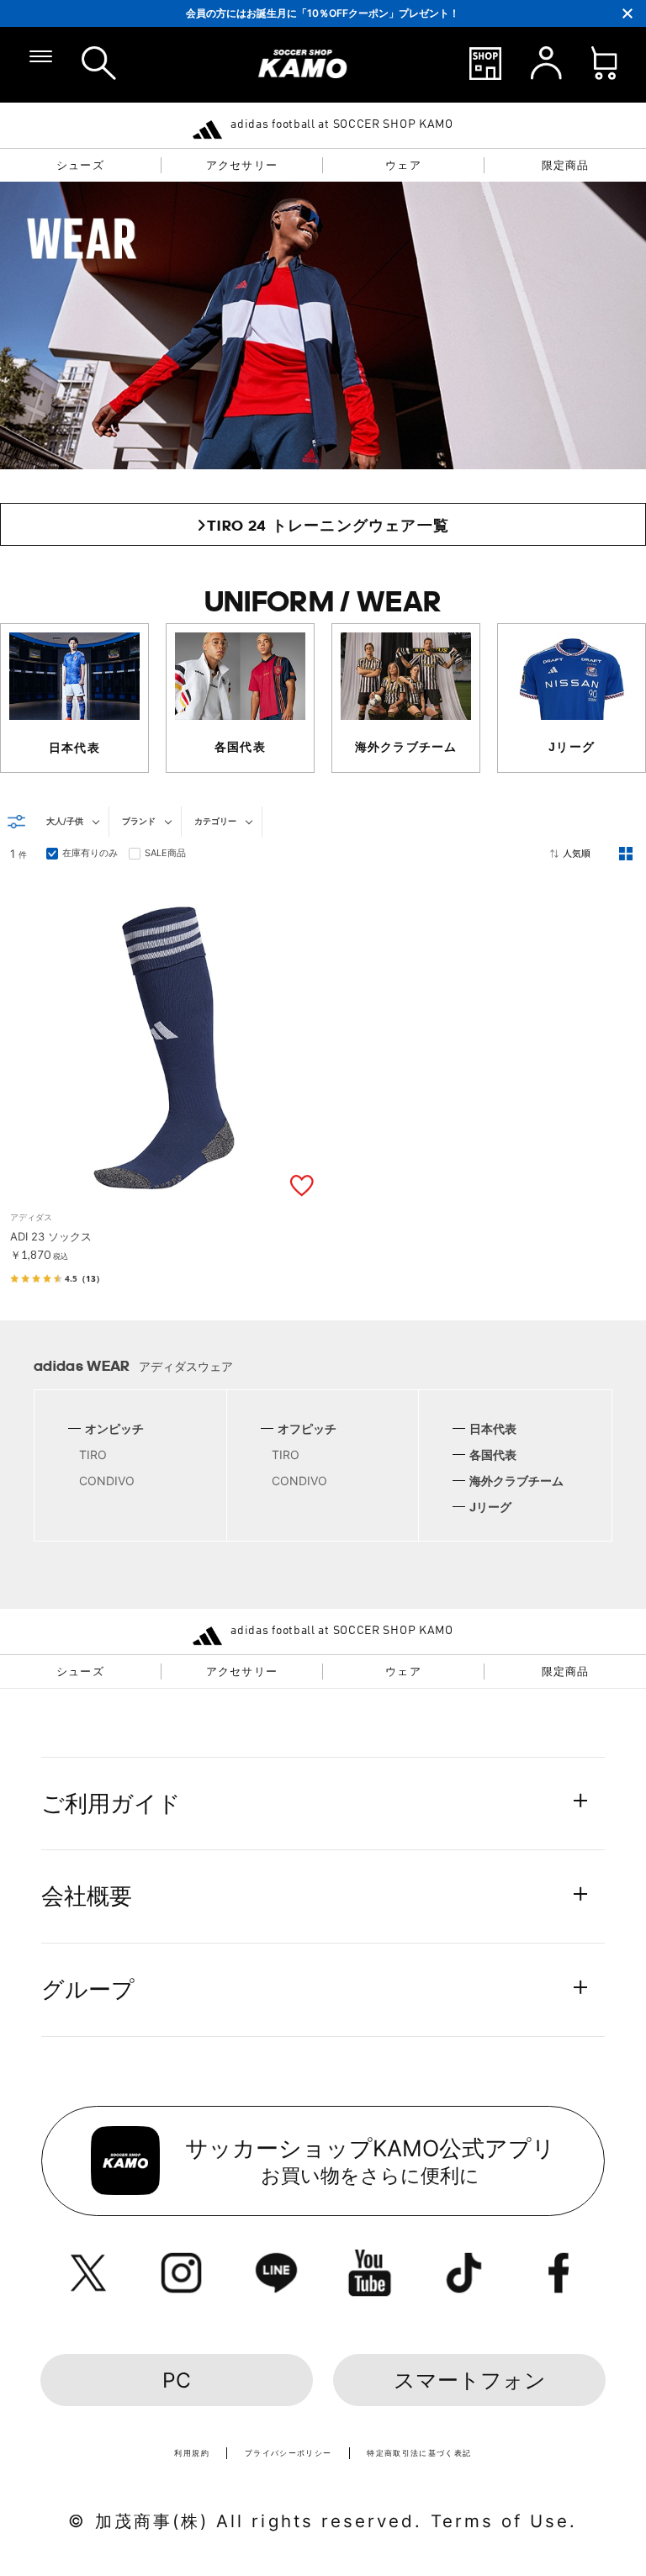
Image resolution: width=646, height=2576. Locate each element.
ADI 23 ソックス (51, 1236)
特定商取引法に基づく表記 (419, 2453)
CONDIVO (107, 1481)
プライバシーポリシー (289, 2453)
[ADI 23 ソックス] (164, 1193)
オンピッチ (114, 1428)
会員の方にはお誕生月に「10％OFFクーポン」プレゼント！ (323, 13)
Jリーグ (490, 1507)
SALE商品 (165, 853)
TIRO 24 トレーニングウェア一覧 (328, 525)
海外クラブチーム (516, 1481)
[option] (323, 13)
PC (177, 2380)
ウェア (403, 165)
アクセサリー (242, 165)
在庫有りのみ (90, 853)
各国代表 (493, 1455)
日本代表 (493, 1428)
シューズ (80, 165)
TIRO (93, 1455)
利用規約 (191, 2453)
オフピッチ (307, 1428)
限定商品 (566, 165)
